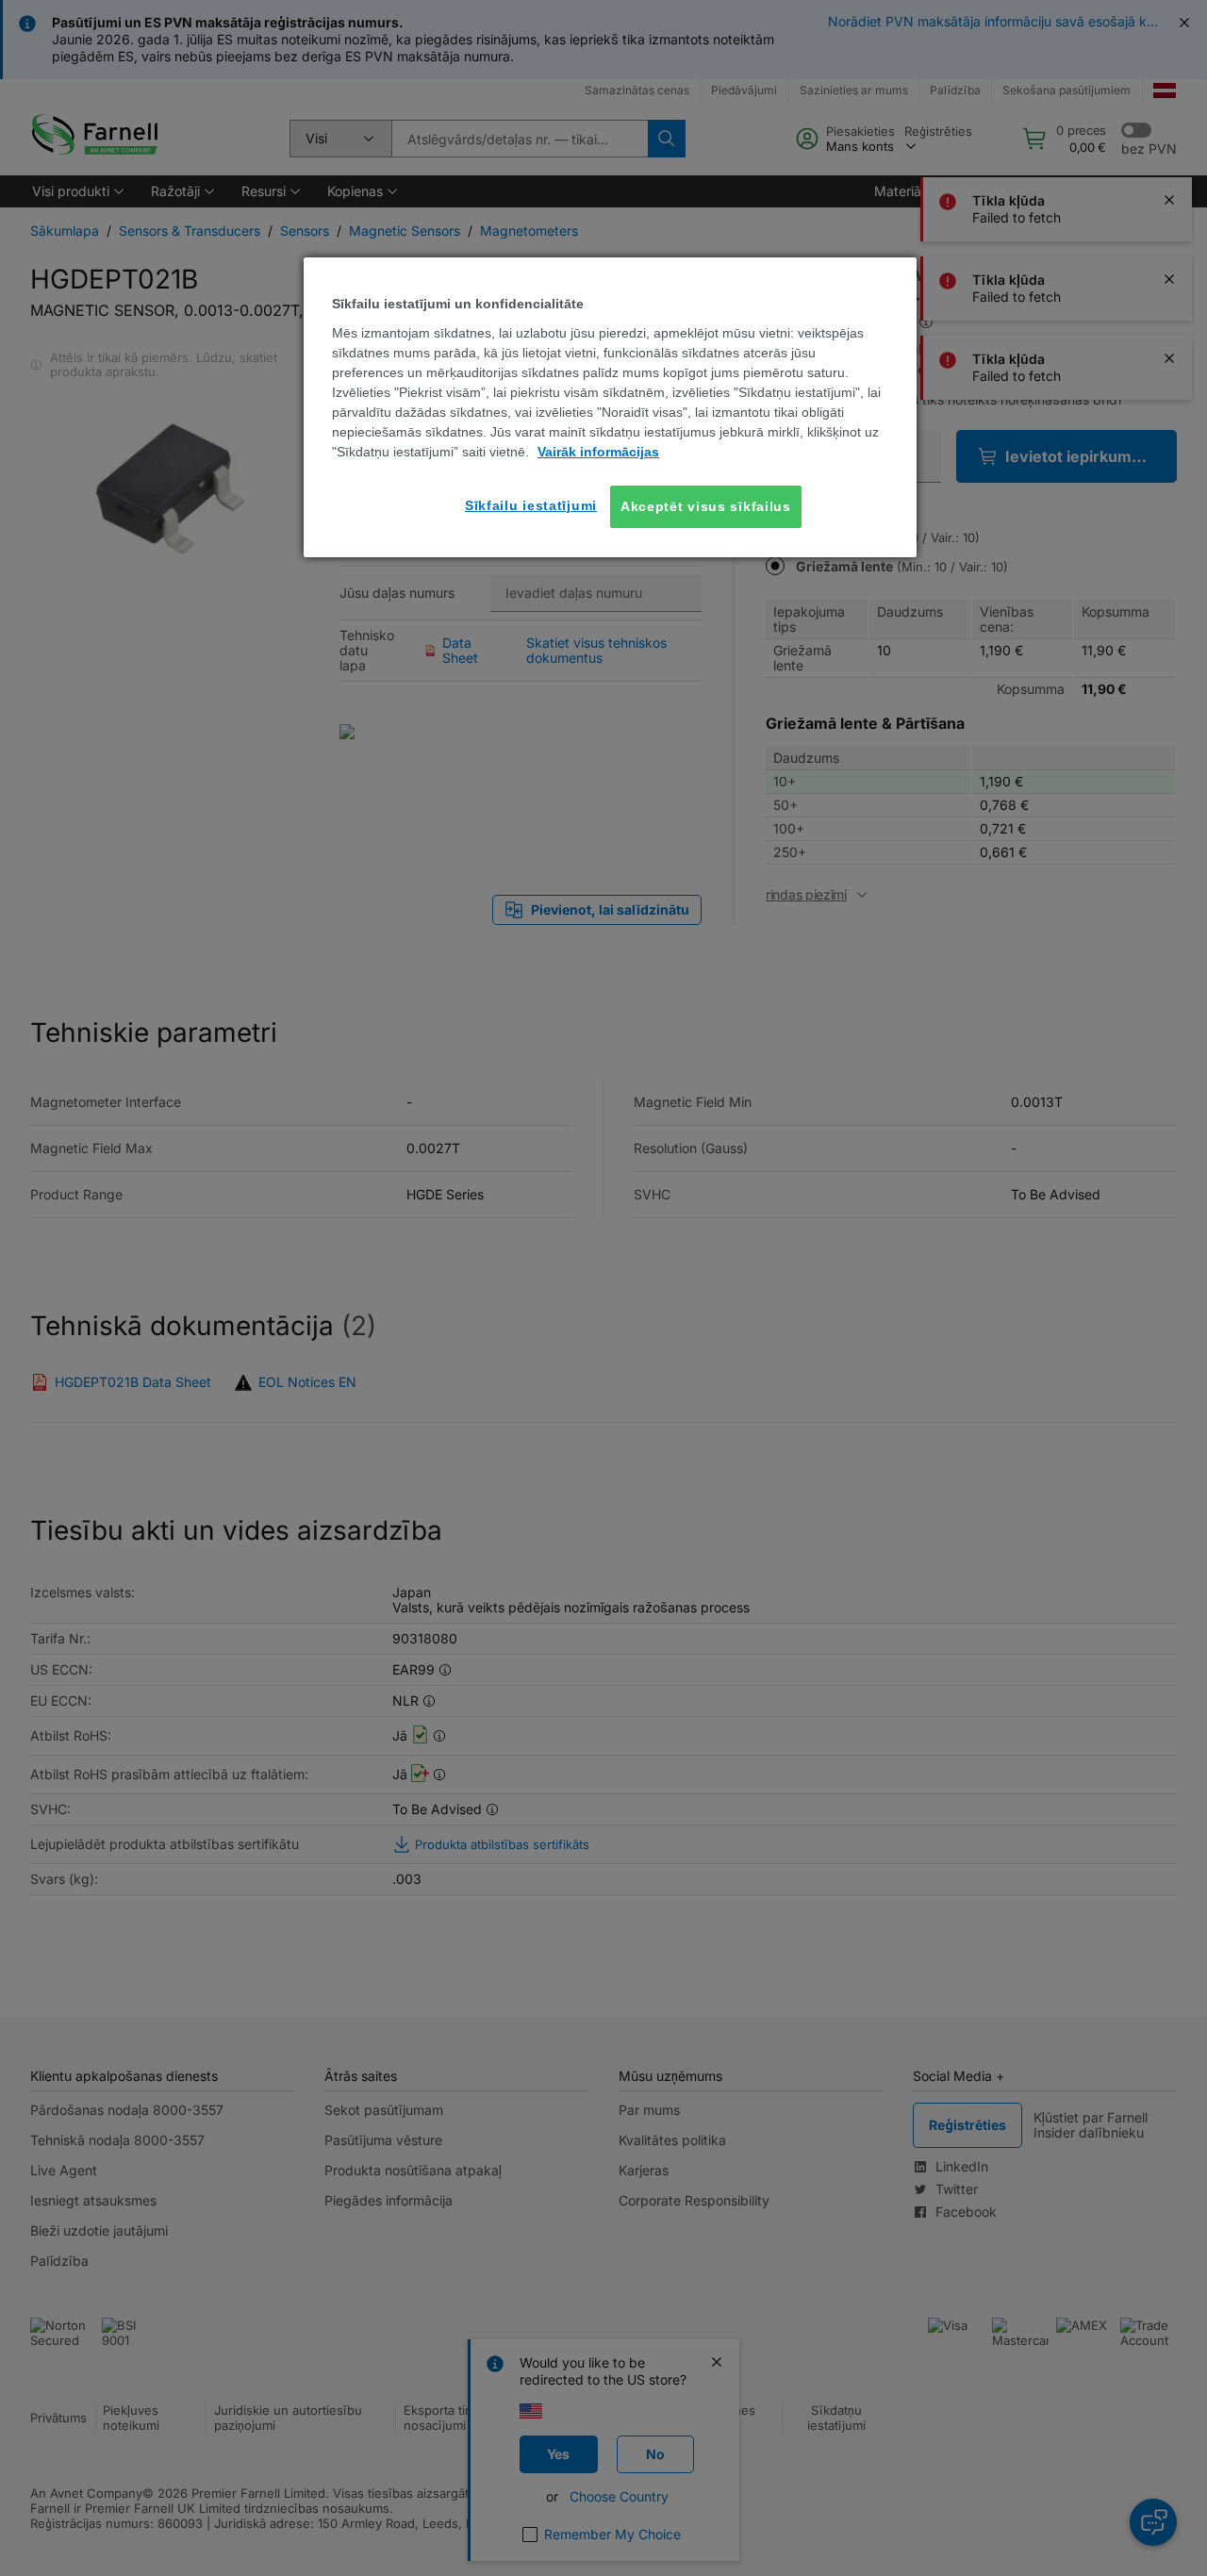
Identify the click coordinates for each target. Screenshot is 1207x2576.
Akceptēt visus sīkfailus (706, 506)
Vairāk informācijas (598, 452)
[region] (610, 407)
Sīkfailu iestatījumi (531, 505)
